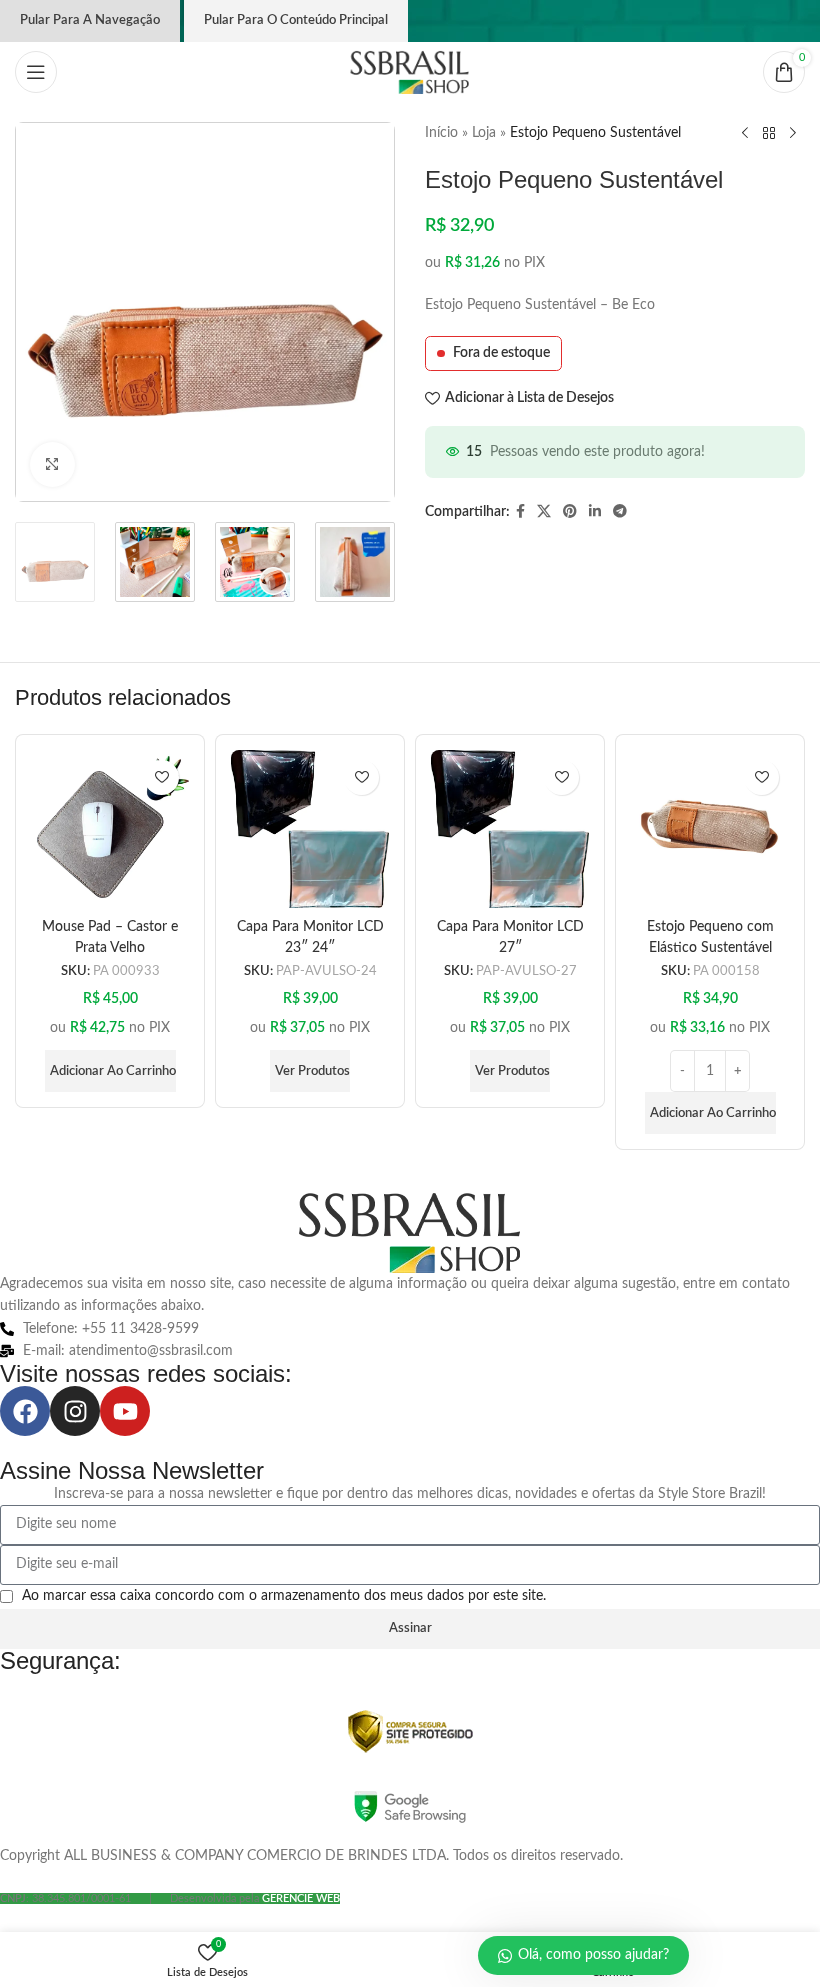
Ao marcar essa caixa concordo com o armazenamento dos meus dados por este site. (284, 1596)
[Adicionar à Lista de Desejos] (161, 777)
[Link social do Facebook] (520, 512)
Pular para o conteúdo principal (296, 20)
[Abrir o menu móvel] (36, 72)
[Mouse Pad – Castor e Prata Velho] (110, 829)
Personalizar (132, 1904)
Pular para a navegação (90, 20)
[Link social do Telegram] (620, 512)
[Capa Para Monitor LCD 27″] (510, 829)
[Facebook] (25, 1411)
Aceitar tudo (385, 1904)
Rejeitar (258, 1904)
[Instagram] (75, 1411)
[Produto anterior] (745, 134)
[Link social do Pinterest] (570, 512)
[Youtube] (125, 1411)
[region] (260, 1830)
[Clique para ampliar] (52, 464)
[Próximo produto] (793, 134)
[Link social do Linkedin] (595, 512)
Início (441, 133)
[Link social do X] (544, 512)
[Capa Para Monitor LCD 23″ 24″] (310, 829)
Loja (484, 133)
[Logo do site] (410, 72)
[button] (110, 1071)
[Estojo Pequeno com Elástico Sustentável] (710, 829)
